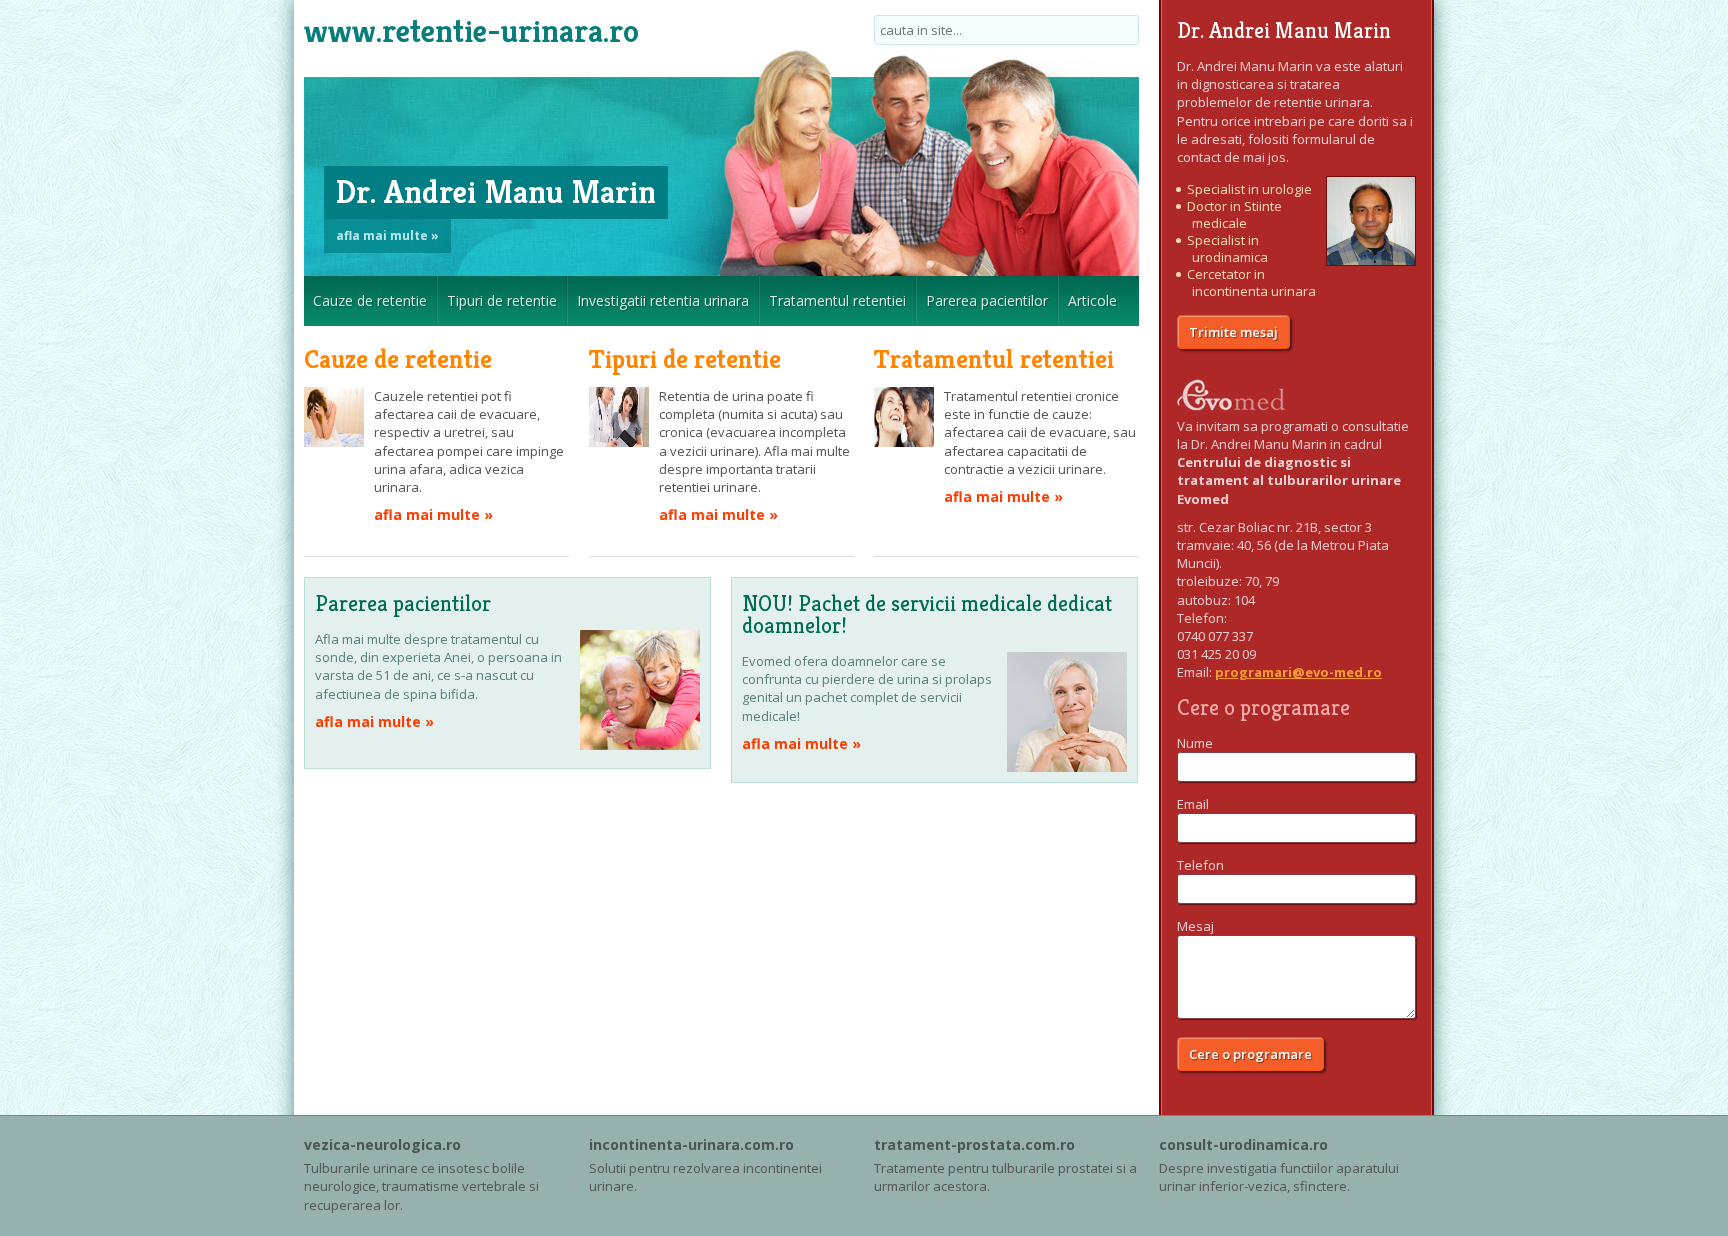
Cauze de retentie (370, 300)
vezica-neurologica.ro (382, 1144)
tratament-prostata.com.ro (974, 1144)
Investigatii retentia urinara (663, 300)
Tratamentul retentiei (837, 300)
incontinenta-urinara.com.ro (691, 1144)
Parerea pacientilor (987, 300)
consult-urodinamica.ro (1243, 1144)
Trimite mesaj (1233, 332)
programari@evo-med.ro (1298, 672)
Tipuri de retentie (502, 300)
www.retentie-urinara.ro (471, 31)
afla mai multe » (387, 235)
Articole (1092, 300)
